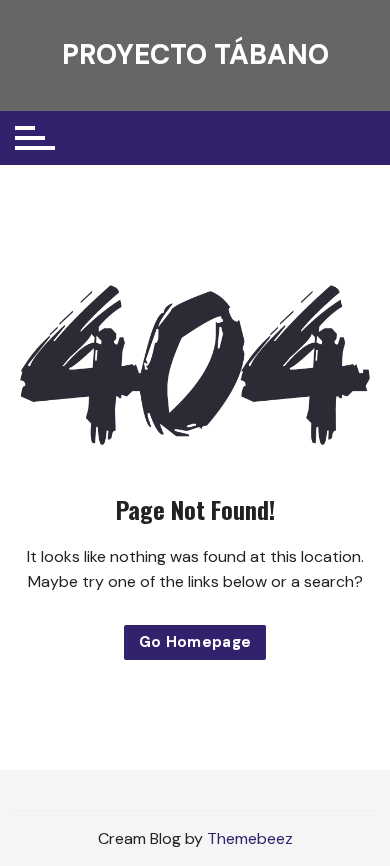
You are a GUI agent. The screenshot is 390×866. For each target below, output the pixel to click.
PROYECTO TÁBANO (195, 54)
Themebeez (250, 838)
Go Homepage (195, 642)
